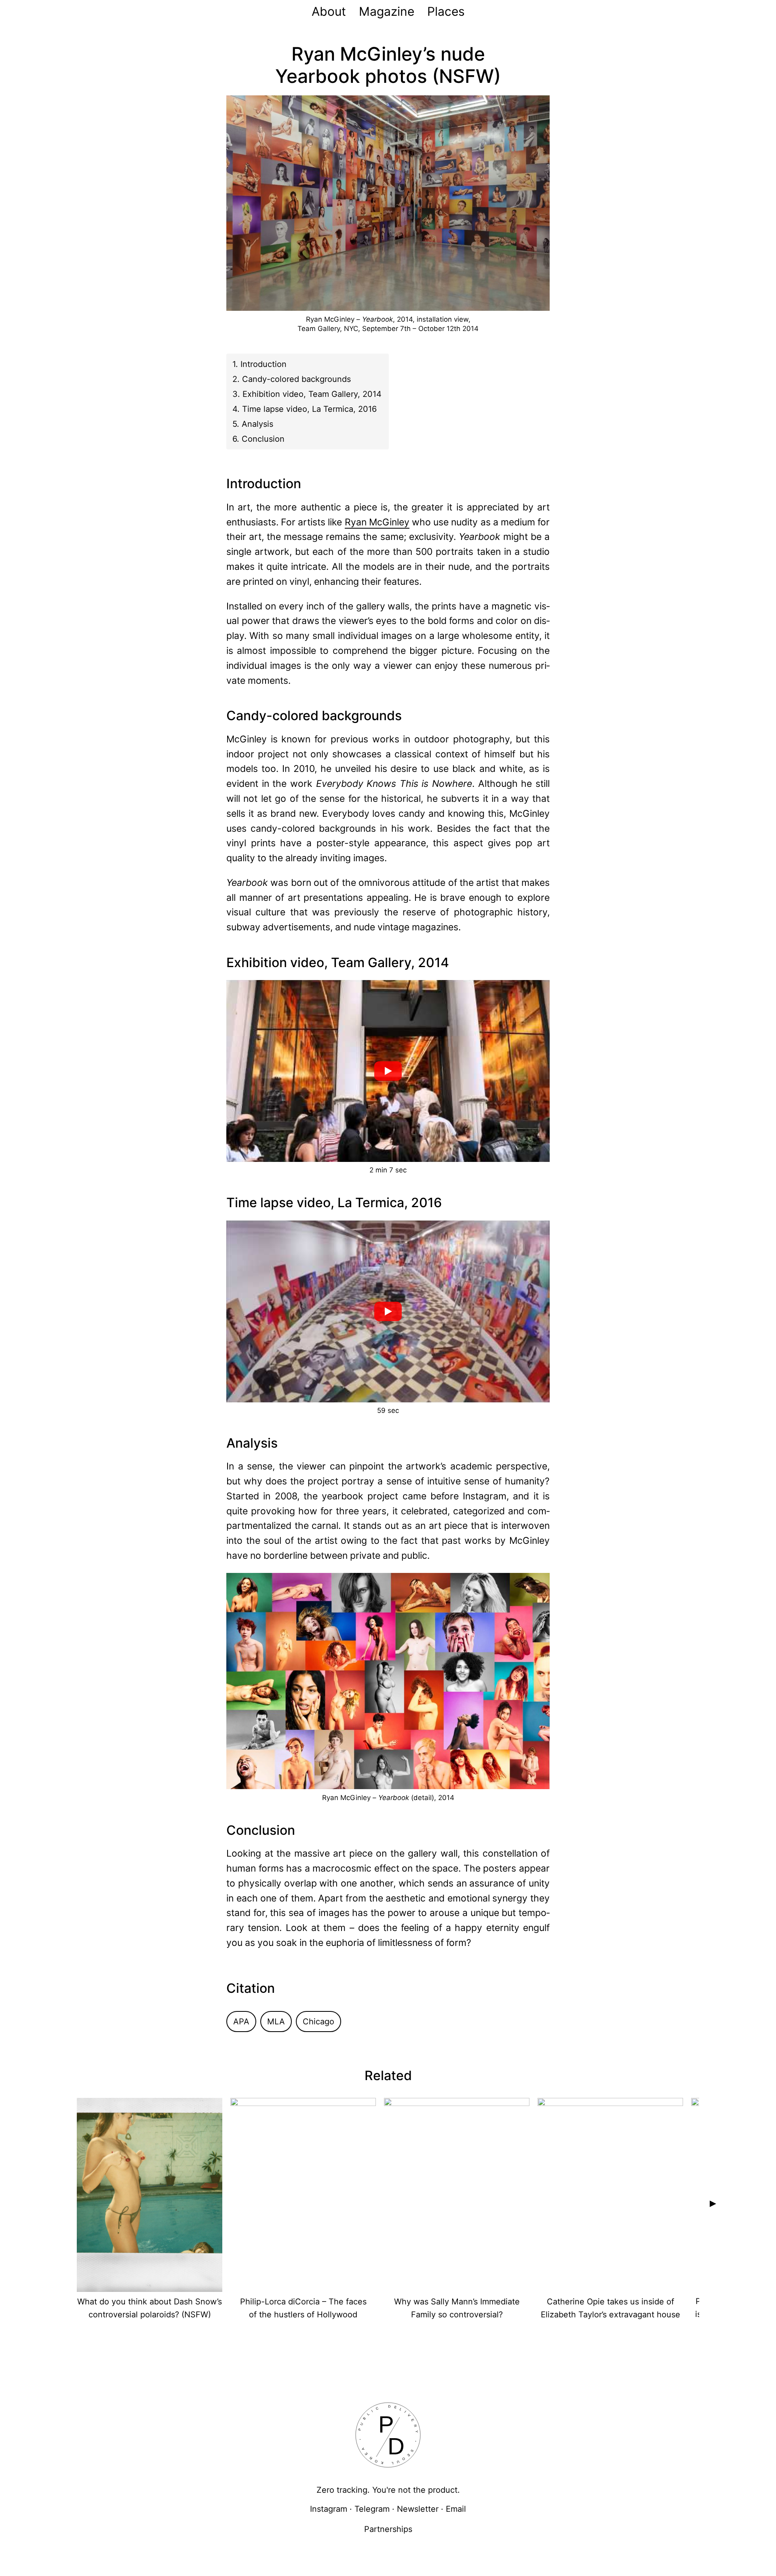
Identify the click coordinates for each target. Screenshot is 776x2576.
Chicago (318, 2022)
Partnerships (388, 2529)
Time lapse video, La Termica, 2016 (309, 409)
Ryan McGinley (377, 522)
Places (446, 11)
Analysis (257, 424)
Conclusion (263, 439)
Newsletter (418, 2509)
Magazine (387, 11)
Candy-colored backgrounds (296, 379)
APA (241, 2022)
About (329, 11)
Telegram (372, 2509)
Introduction (264, 364)
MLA (276, 2022)
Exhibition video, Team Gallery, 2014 (312, 394)
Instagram (329, 2509)
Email (456, 2509)
